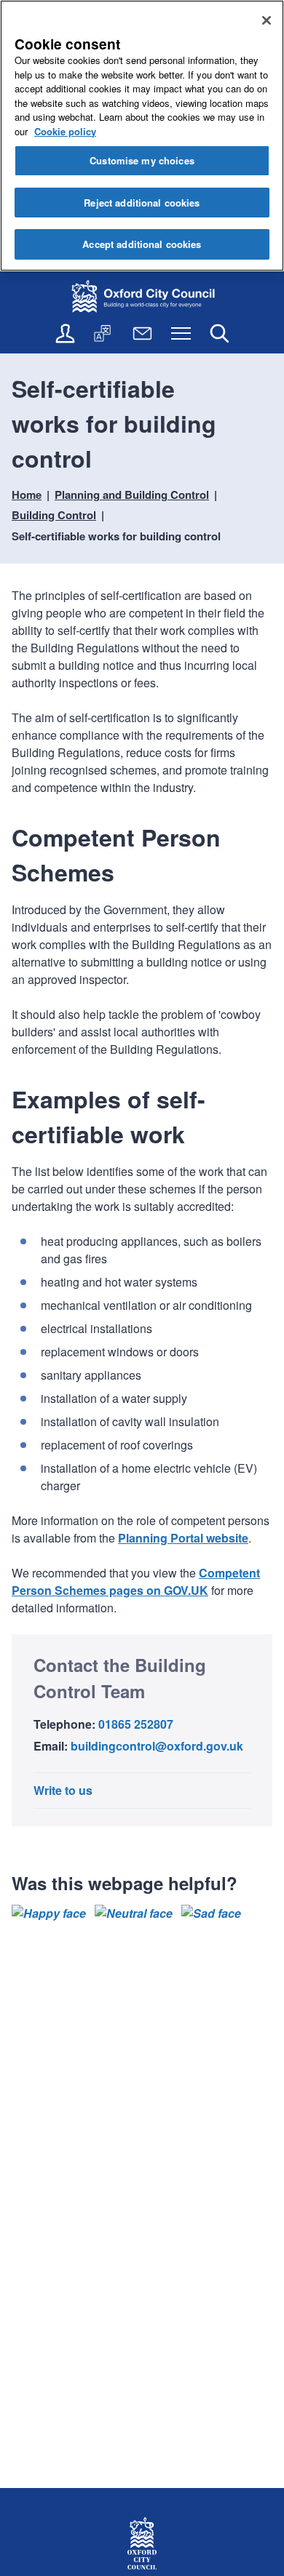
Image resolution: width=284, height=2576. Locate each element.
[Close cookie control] (267, 20)
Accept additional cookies (142, 244)
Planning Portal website (183, 1538)
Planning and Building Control (132, 495)
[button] (49, 1913)
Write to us (63, 1790)
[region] (142, 136)
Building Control (54, 515)
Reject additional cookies (142, 203)
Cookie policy (65, 131)
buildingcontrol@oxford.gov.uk (157, 1746)
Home (27, 495)
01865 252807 (136, 1724)
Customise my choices (142, 160)
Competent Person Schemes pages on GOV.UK (136, 1581)
